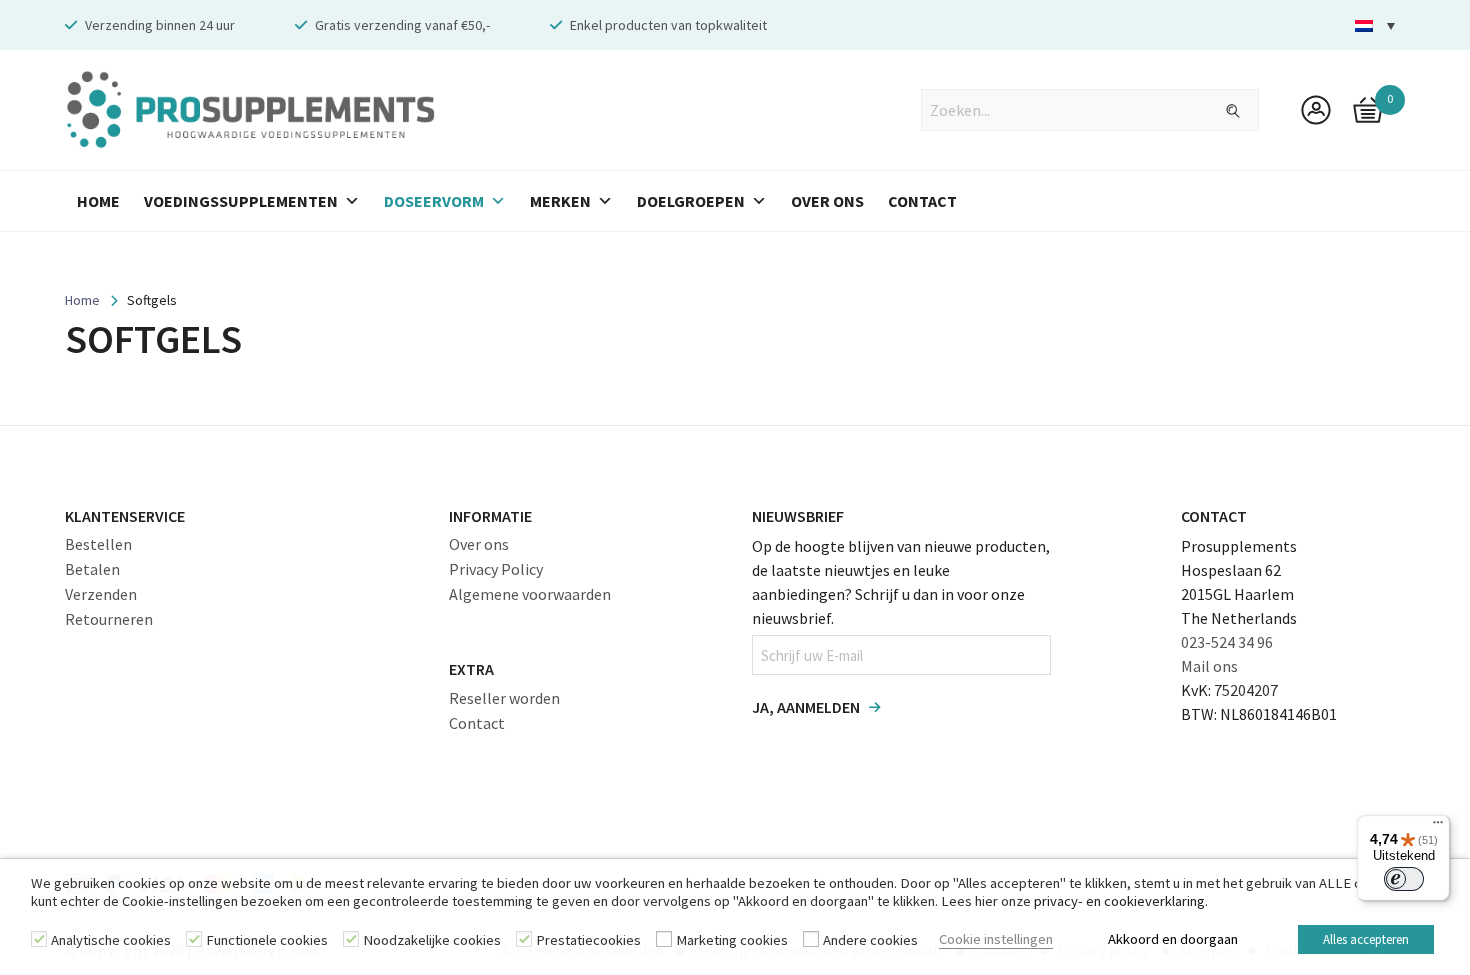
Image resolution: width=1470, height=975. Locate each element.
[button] (1375, 25)
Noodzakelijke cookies (432, 940)
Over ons (479, 544)
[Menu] (1438, 827)
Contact (922, 201)
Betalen (92, 569)
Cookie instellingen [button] (996, 939)
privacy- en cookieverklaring (1119, 901)
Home (98, 201)
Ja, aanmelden (806, 707)
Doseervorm (434, 201)
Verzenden (101, 594)
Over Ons (827, 201)
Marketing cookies (732, 940)
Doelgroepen (691, 201)
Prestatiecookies (588, 940)
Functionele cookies (267, 940)
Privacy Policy (496, 569)
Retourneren (109, 619)
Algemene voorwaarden (530, 594)
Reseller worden (504, 698)
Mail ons (1209, 666)
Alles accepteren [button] (1366, 939)
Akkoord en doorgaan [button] (1173, 939)
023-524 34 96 (1227, 642)
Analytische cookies (111, 940)
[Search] (1221, 111)
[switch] (1404, 879)
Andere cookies (870, 940)
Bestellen (98, 544)
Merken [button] (560, 201)
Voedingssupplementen (241, 201)
